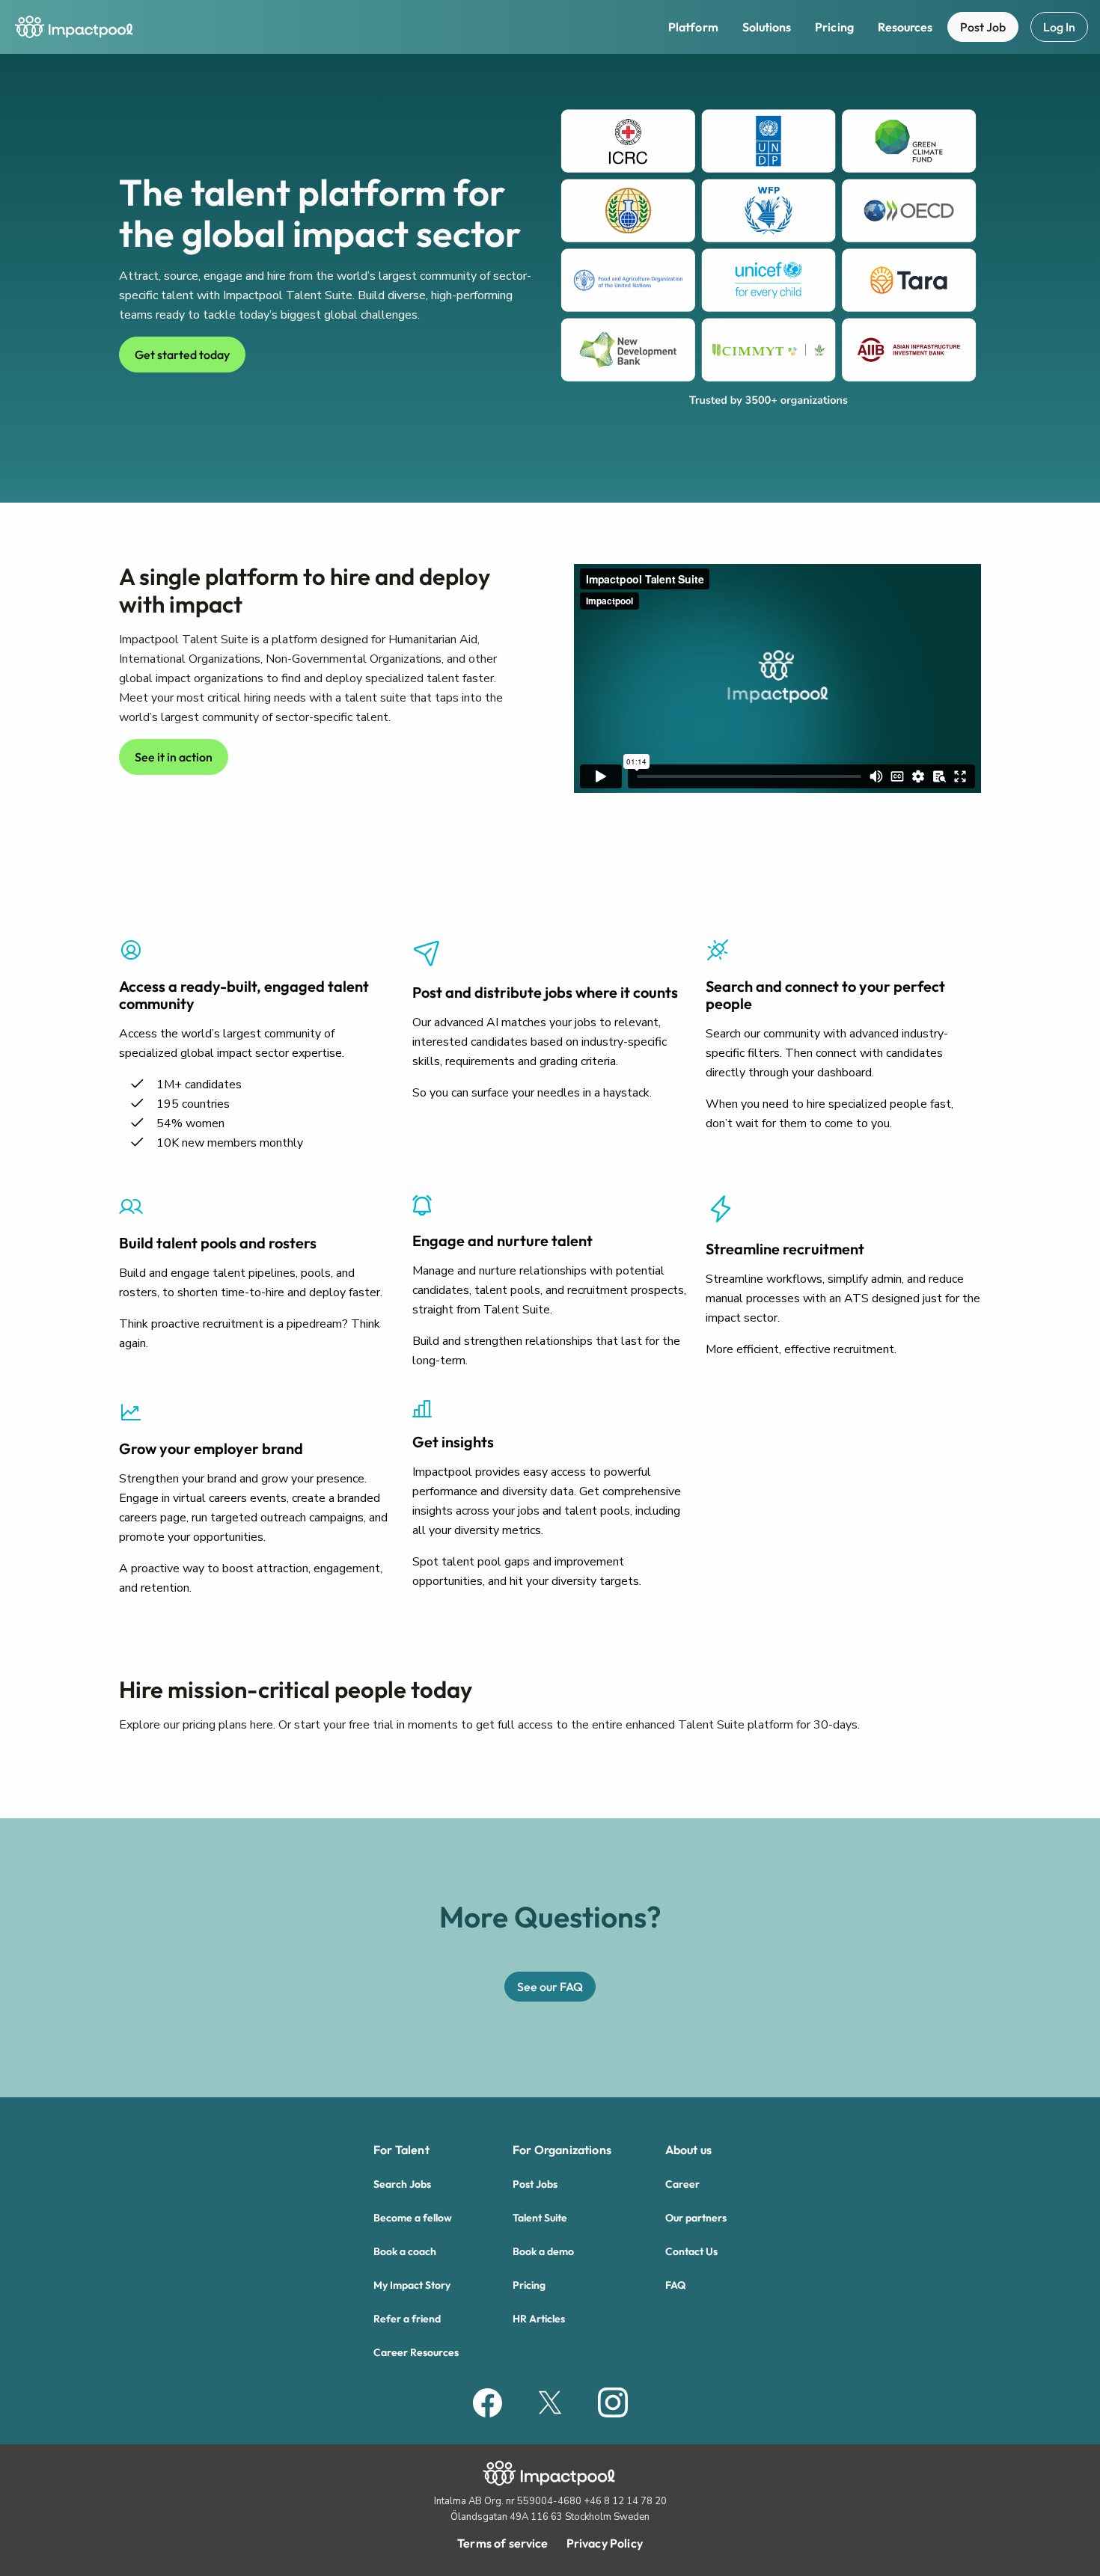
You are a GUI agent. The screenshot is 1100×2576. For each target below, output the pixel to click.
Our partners (696, 2218)
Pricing (834, 27)
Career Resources (416, 2352)
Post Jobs (535, 2184)
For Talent (401, 2150)
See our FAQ (550, 1987)
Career (682, 2184)
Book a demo (543, 2251)
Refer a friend (407, 2319)
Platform (693, 27)
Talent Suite (540, 2218)
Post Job (983, 27)
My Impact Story (412, 2285)
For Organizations (562, 2150)
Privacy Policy (605, 2543)
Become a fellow (413, 2218)
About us (688, 2150)
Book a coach (405, 2251)
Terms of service (503, 2543)
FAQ (675, 2285)
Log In (1059, 27)
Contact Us (691, 2251)
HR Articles (539, 2319)
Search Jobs (402, 2184)
